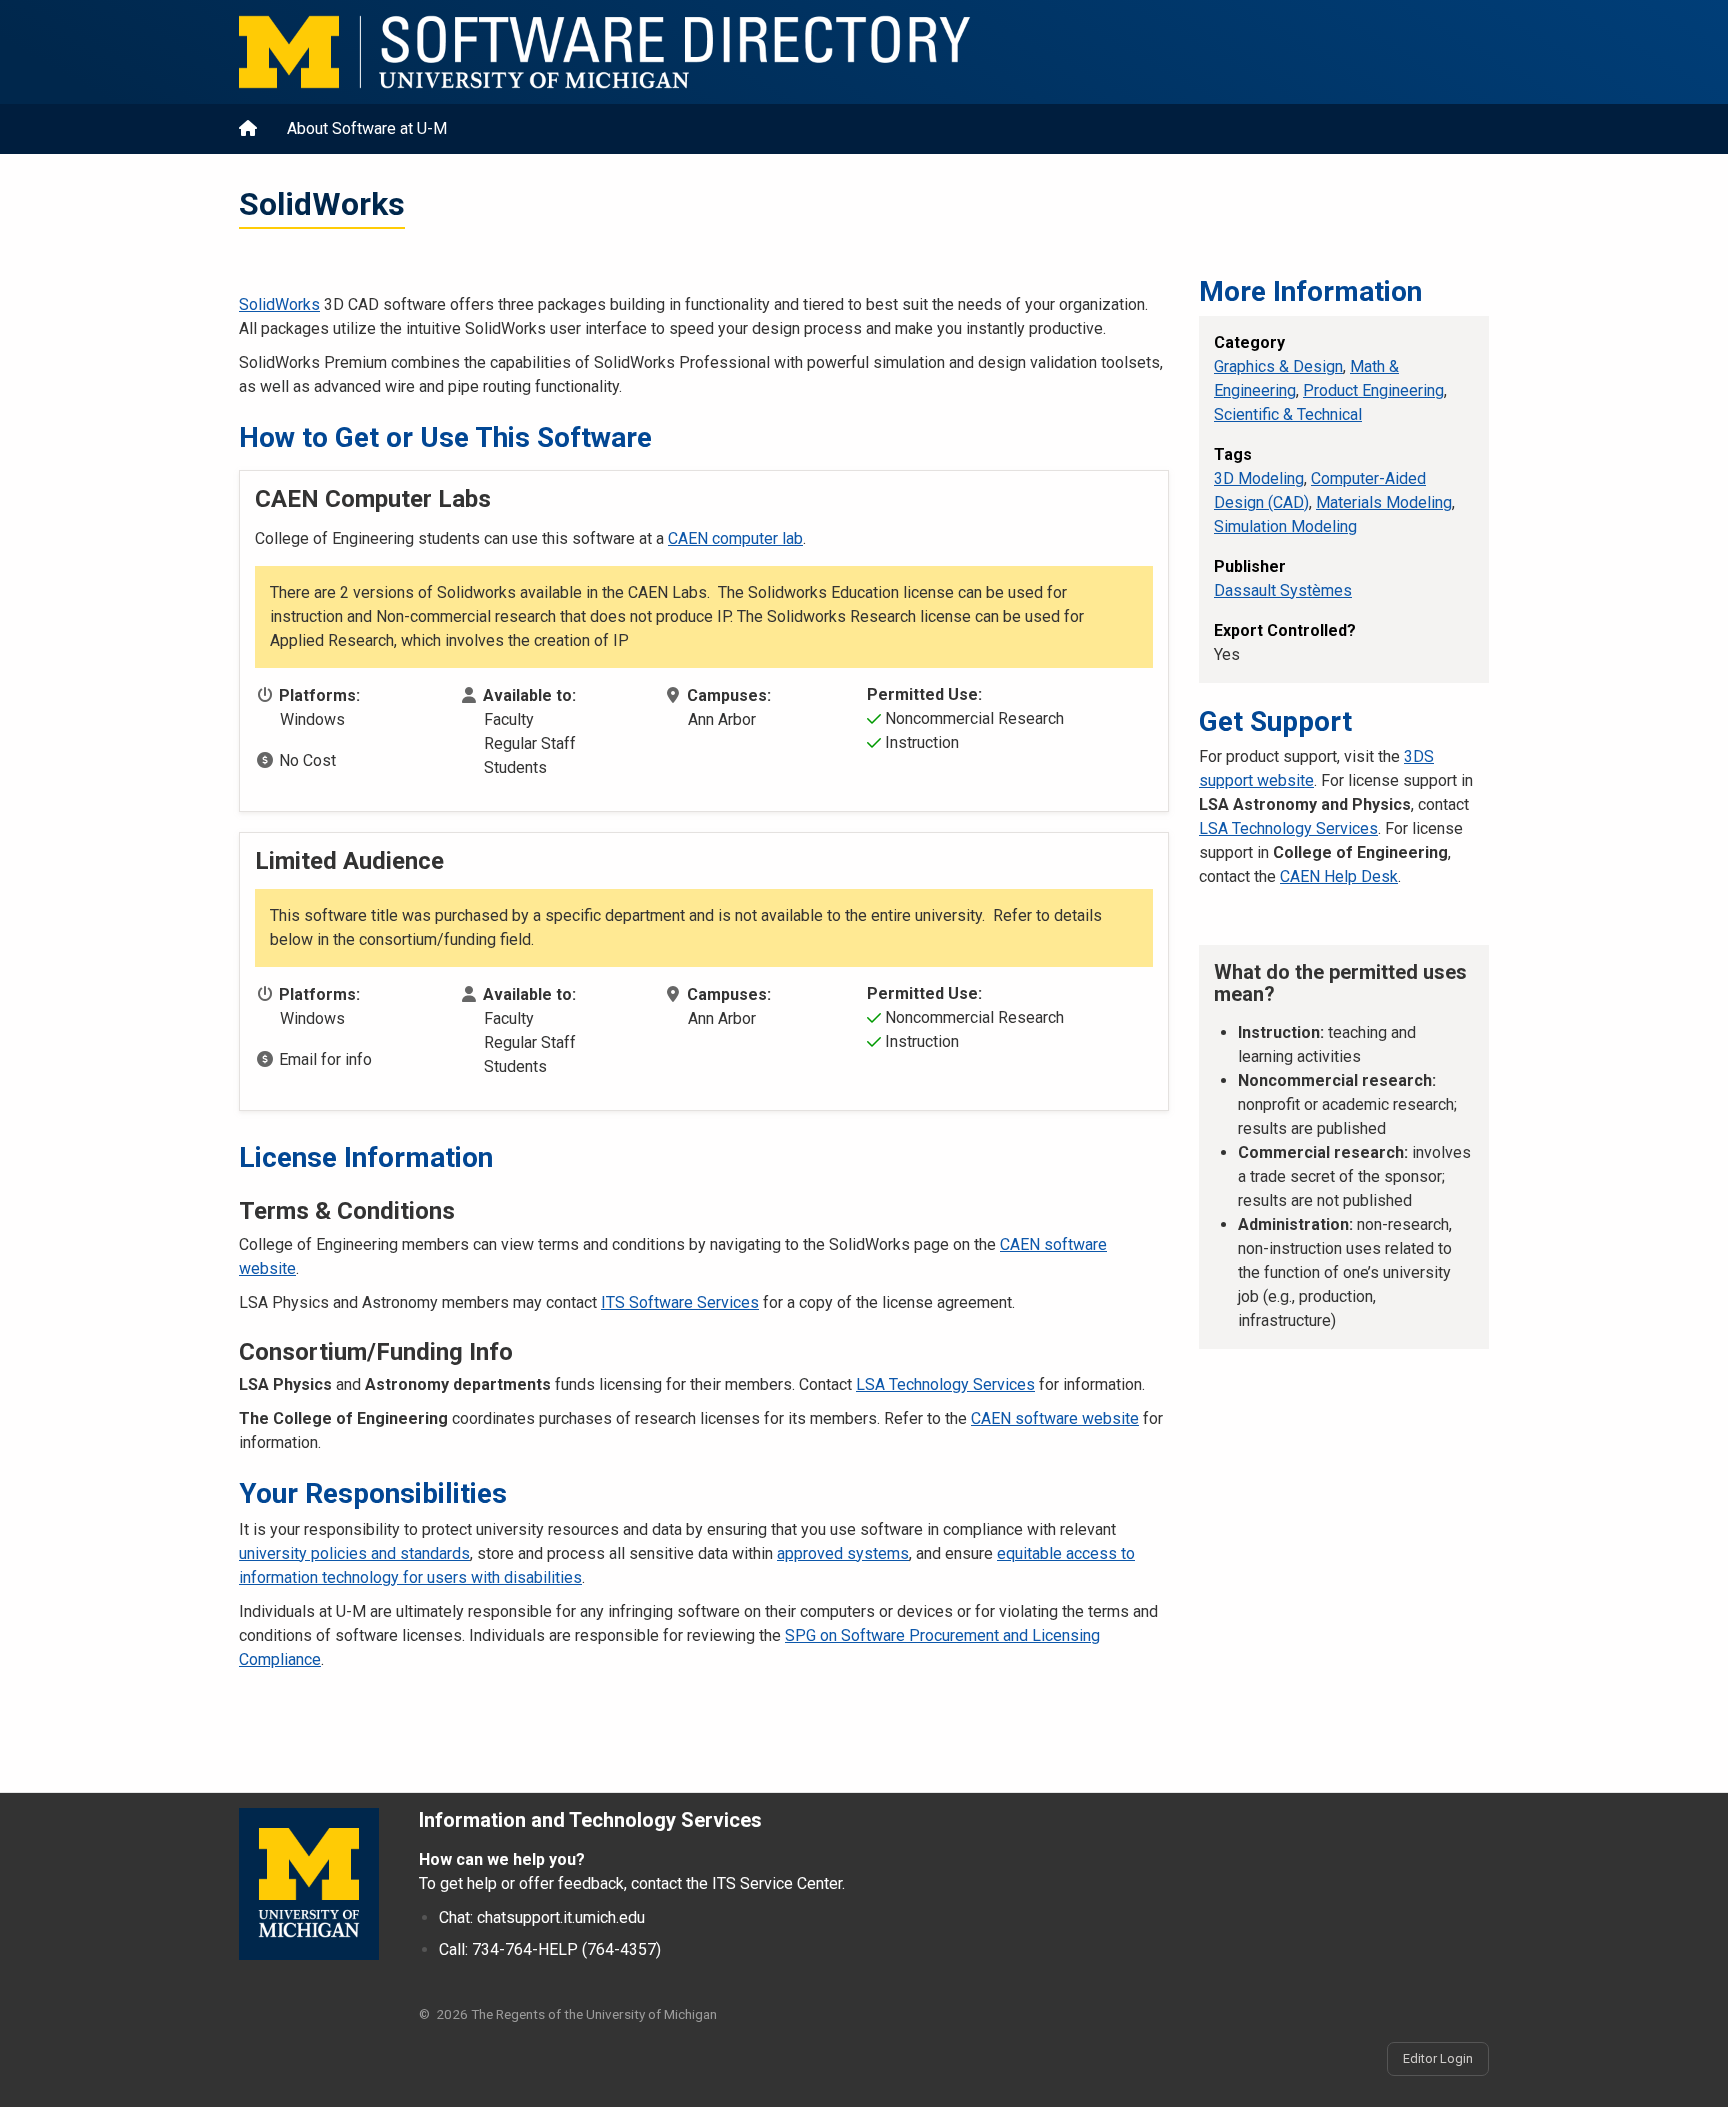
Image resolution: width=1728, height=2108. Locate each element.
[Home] (834, 52)
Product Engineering (1373, 390)
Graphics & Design (1278, 366)
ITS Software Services (680, 1302)
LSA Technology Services (945, 1384)
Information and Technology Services (590, 1820)
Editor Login (1438, 2058)
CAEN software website (1055, 1418)
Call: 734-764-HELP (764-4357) (550, 1949)
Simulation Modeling (1285, 526)
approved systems (843, 1553)
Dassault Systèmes (1283, 590)
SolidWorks (279, 304)
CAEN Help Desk (1339, 876)
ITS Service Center (777, 1883)
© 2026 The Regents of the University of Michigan (568, 2014)
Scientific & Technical (1288, 414)
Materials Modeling (1384, 502)
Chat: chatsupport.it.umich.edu (542, 1917)
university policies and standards (354, 1553)
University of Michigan (309, 1884)
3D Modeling (1259, 478)
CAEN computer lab (735, 538)
